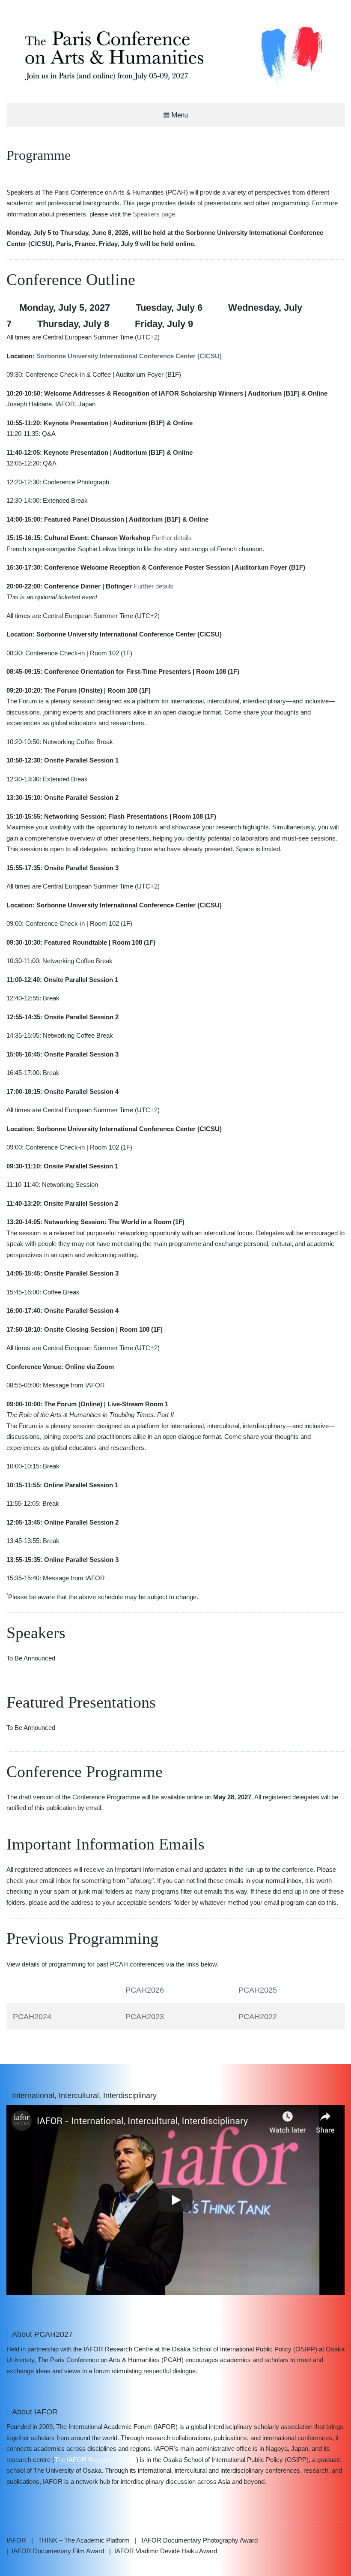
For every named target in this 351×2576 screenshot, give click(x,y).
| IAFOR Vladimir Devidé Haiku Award (163, 2551)
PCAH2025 (258, 1990)
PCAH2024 (32, 2017)
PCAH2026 (145, 1990)
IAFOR (16, 2540)
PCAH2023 (145, 2017)
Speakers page (154, 214)
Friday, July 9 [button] (164, 324)
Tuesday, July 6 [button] (169, 308)
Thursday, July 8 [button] (73, 324)
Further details (172, 538)
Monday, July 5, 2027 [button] (65, 308)
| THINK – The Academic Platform (80, 2540)
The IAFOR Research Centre (95, 2460)
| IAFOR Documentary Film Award (55, 2551)
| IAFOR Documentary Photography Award (196, 2540)
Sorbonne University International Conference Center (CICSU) (129, 356)
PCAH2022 (258, 2017)
